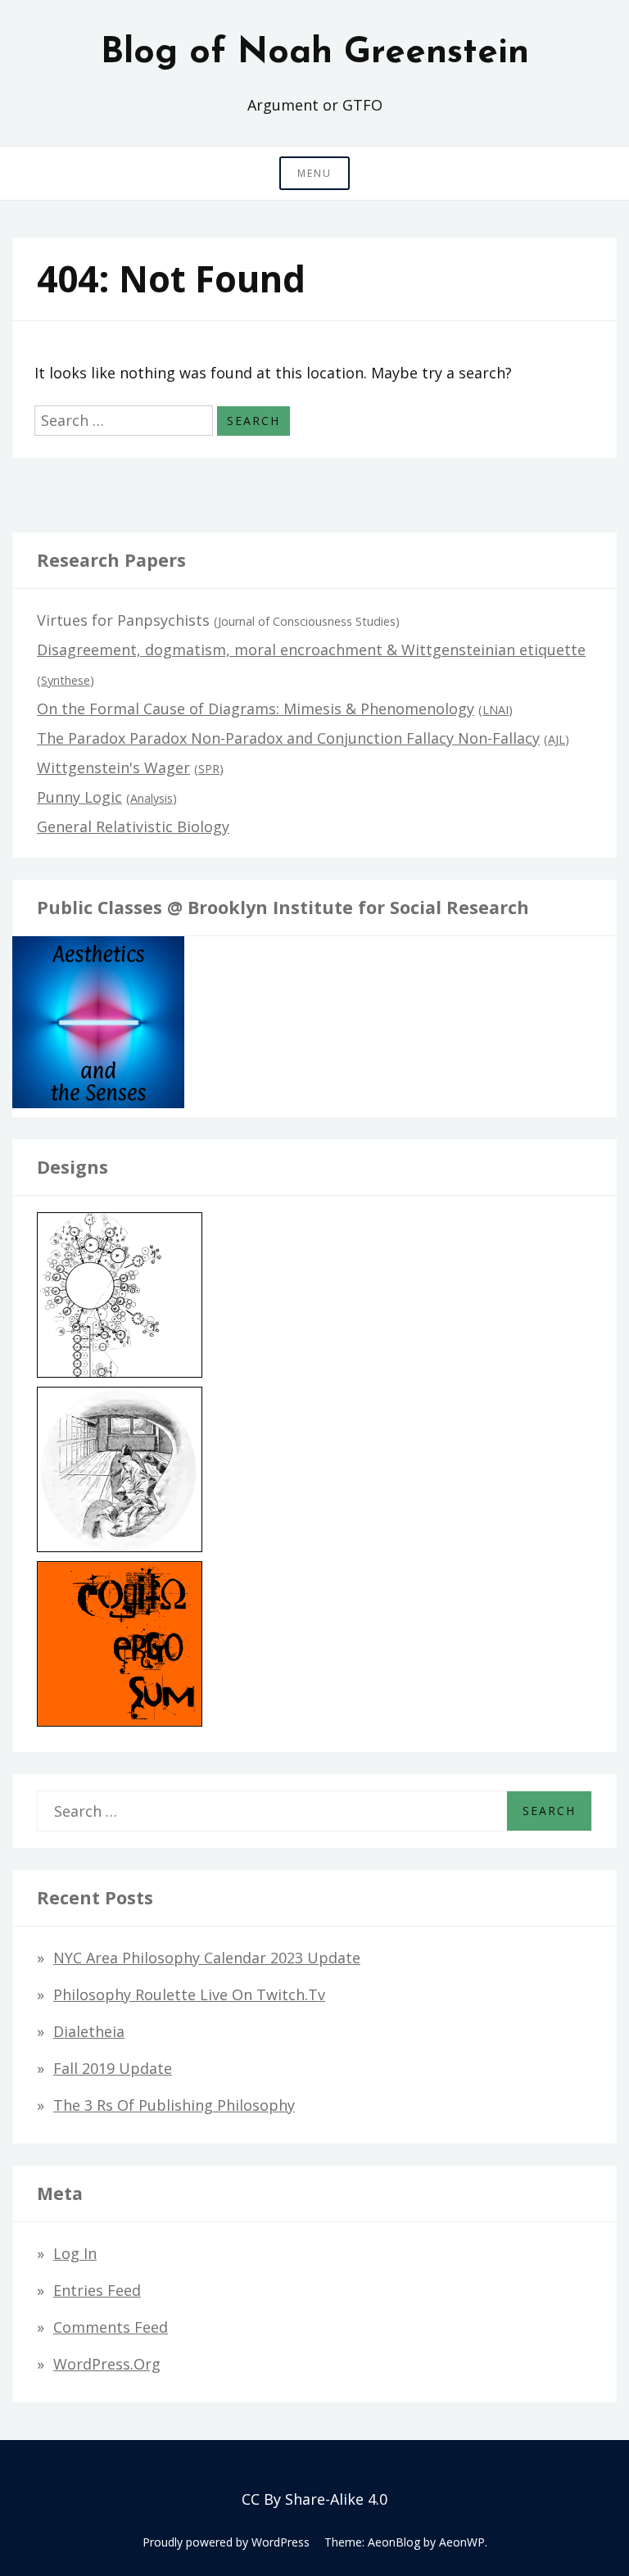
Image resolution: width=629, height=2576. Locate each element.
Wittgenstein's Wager (113, 767)
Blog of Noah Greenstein (315, 53)
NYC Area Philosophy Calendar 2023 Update (207, 1958)
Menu (314, 173)
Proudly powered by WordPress (226, 2542)
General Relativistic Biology (133, 826)
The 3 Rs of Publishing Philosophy (174, 2105)
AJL (557, 739)
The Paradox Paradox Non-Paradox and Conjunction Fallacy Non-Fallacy (288, 738)
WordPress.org (107, 2364)
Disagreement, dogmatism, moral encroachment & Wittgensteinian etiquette (311, 650)
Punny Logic (79, 797)
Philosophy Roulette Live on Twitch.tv (189, 1994)
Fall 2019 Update (113, 2068)
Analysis (152, 798)
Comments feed (111, 2327)
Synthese (66, 680)
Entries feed (97, 2290)
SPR (209, 769)
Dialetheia (89, 2031)
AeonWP (462, 2542)
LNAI (496, 710)
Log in (75, 2253)
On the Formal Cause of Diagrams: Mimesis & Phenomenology (256, 709)
